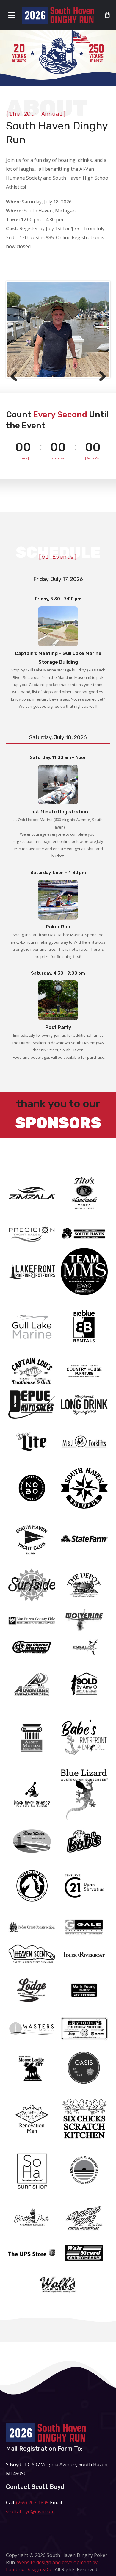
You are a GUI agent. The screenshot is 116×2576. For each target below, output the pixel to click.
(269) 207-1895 (32, 2503)
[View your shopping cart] (107, 15)
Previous (16, 377)
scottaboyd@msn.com (30, 2511)
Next (100, 377)
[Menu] (12, 15)
